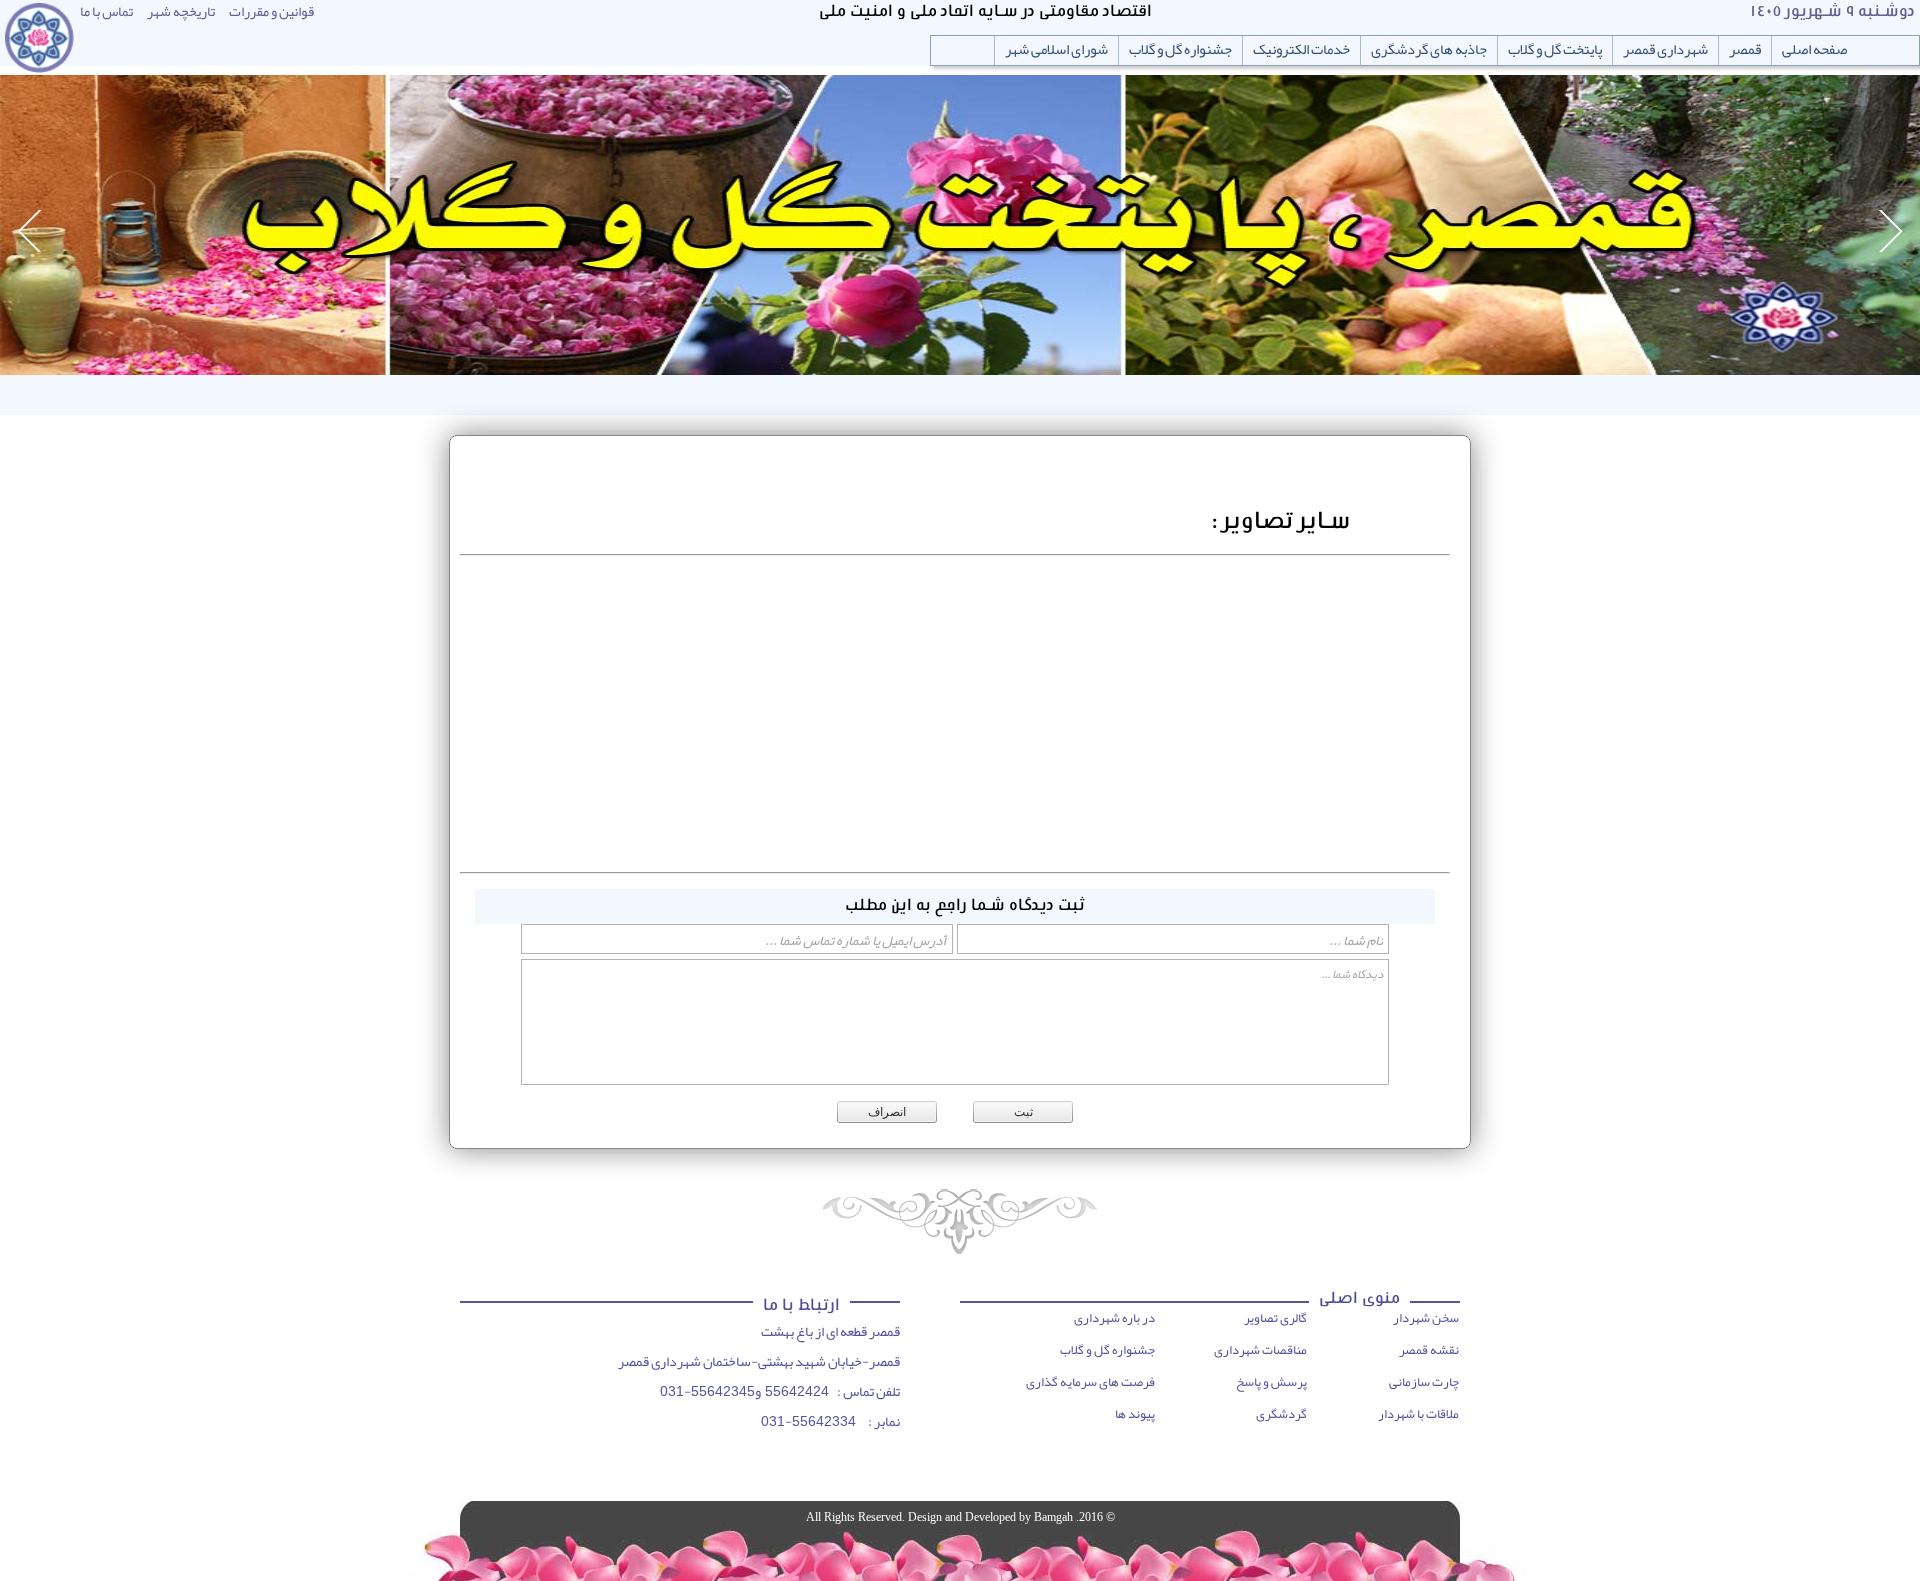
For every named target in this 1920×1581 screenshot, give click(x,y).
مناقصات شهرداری (1260, 1350)
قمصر (1745, 50)
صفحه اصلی (1814, 50)
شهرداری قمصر (1665, 50)
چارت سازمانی (1424, 1382)
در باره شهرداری (1114, 1318)
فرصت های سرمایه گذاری (1090, 1382)
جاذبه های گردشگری (1429, 50)
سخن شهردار (1426, 1318)
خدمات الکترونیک (1301, 50)
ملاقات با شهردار (1418, 1414)
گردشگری (1281, 1414)
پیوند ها (1135, 1414)
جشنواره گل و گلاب (1180, 50)
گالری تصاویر (1275, 1318)
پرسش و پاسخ (1271, 1382)
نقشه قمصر (1429, 1350)
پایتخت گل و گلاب (1555, 50)
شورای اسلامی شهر (1056, 50)
